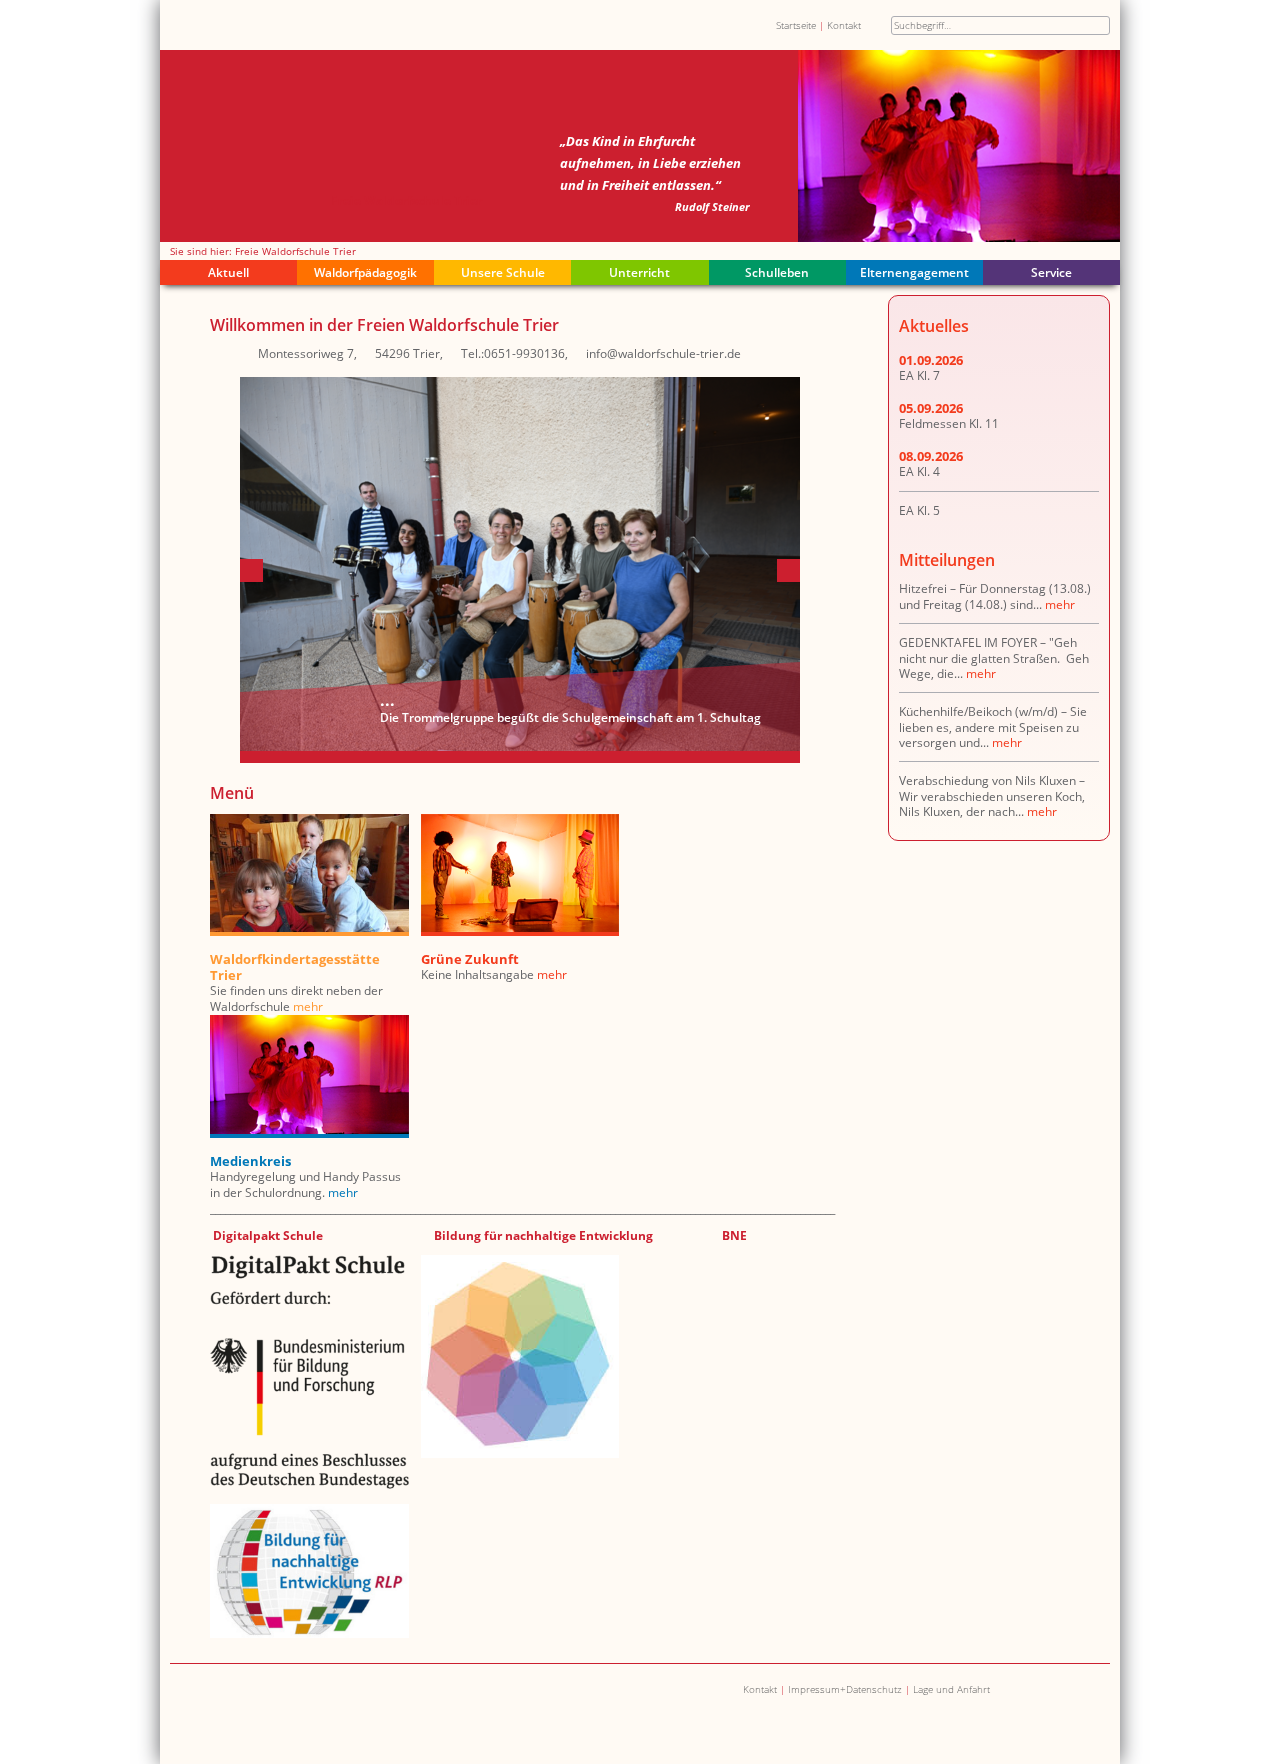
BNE (734, 1235)
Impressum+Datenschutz (845, 1689)
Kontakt (844, 25)
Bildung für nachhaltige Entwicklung (543, 1235)
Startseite (796, 25)
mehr (308, 1006)
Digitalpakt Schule (269, 1235)
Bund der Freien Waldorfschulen (328, 1690)
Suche (1100, 25)
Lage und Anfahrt (951, 1689)
